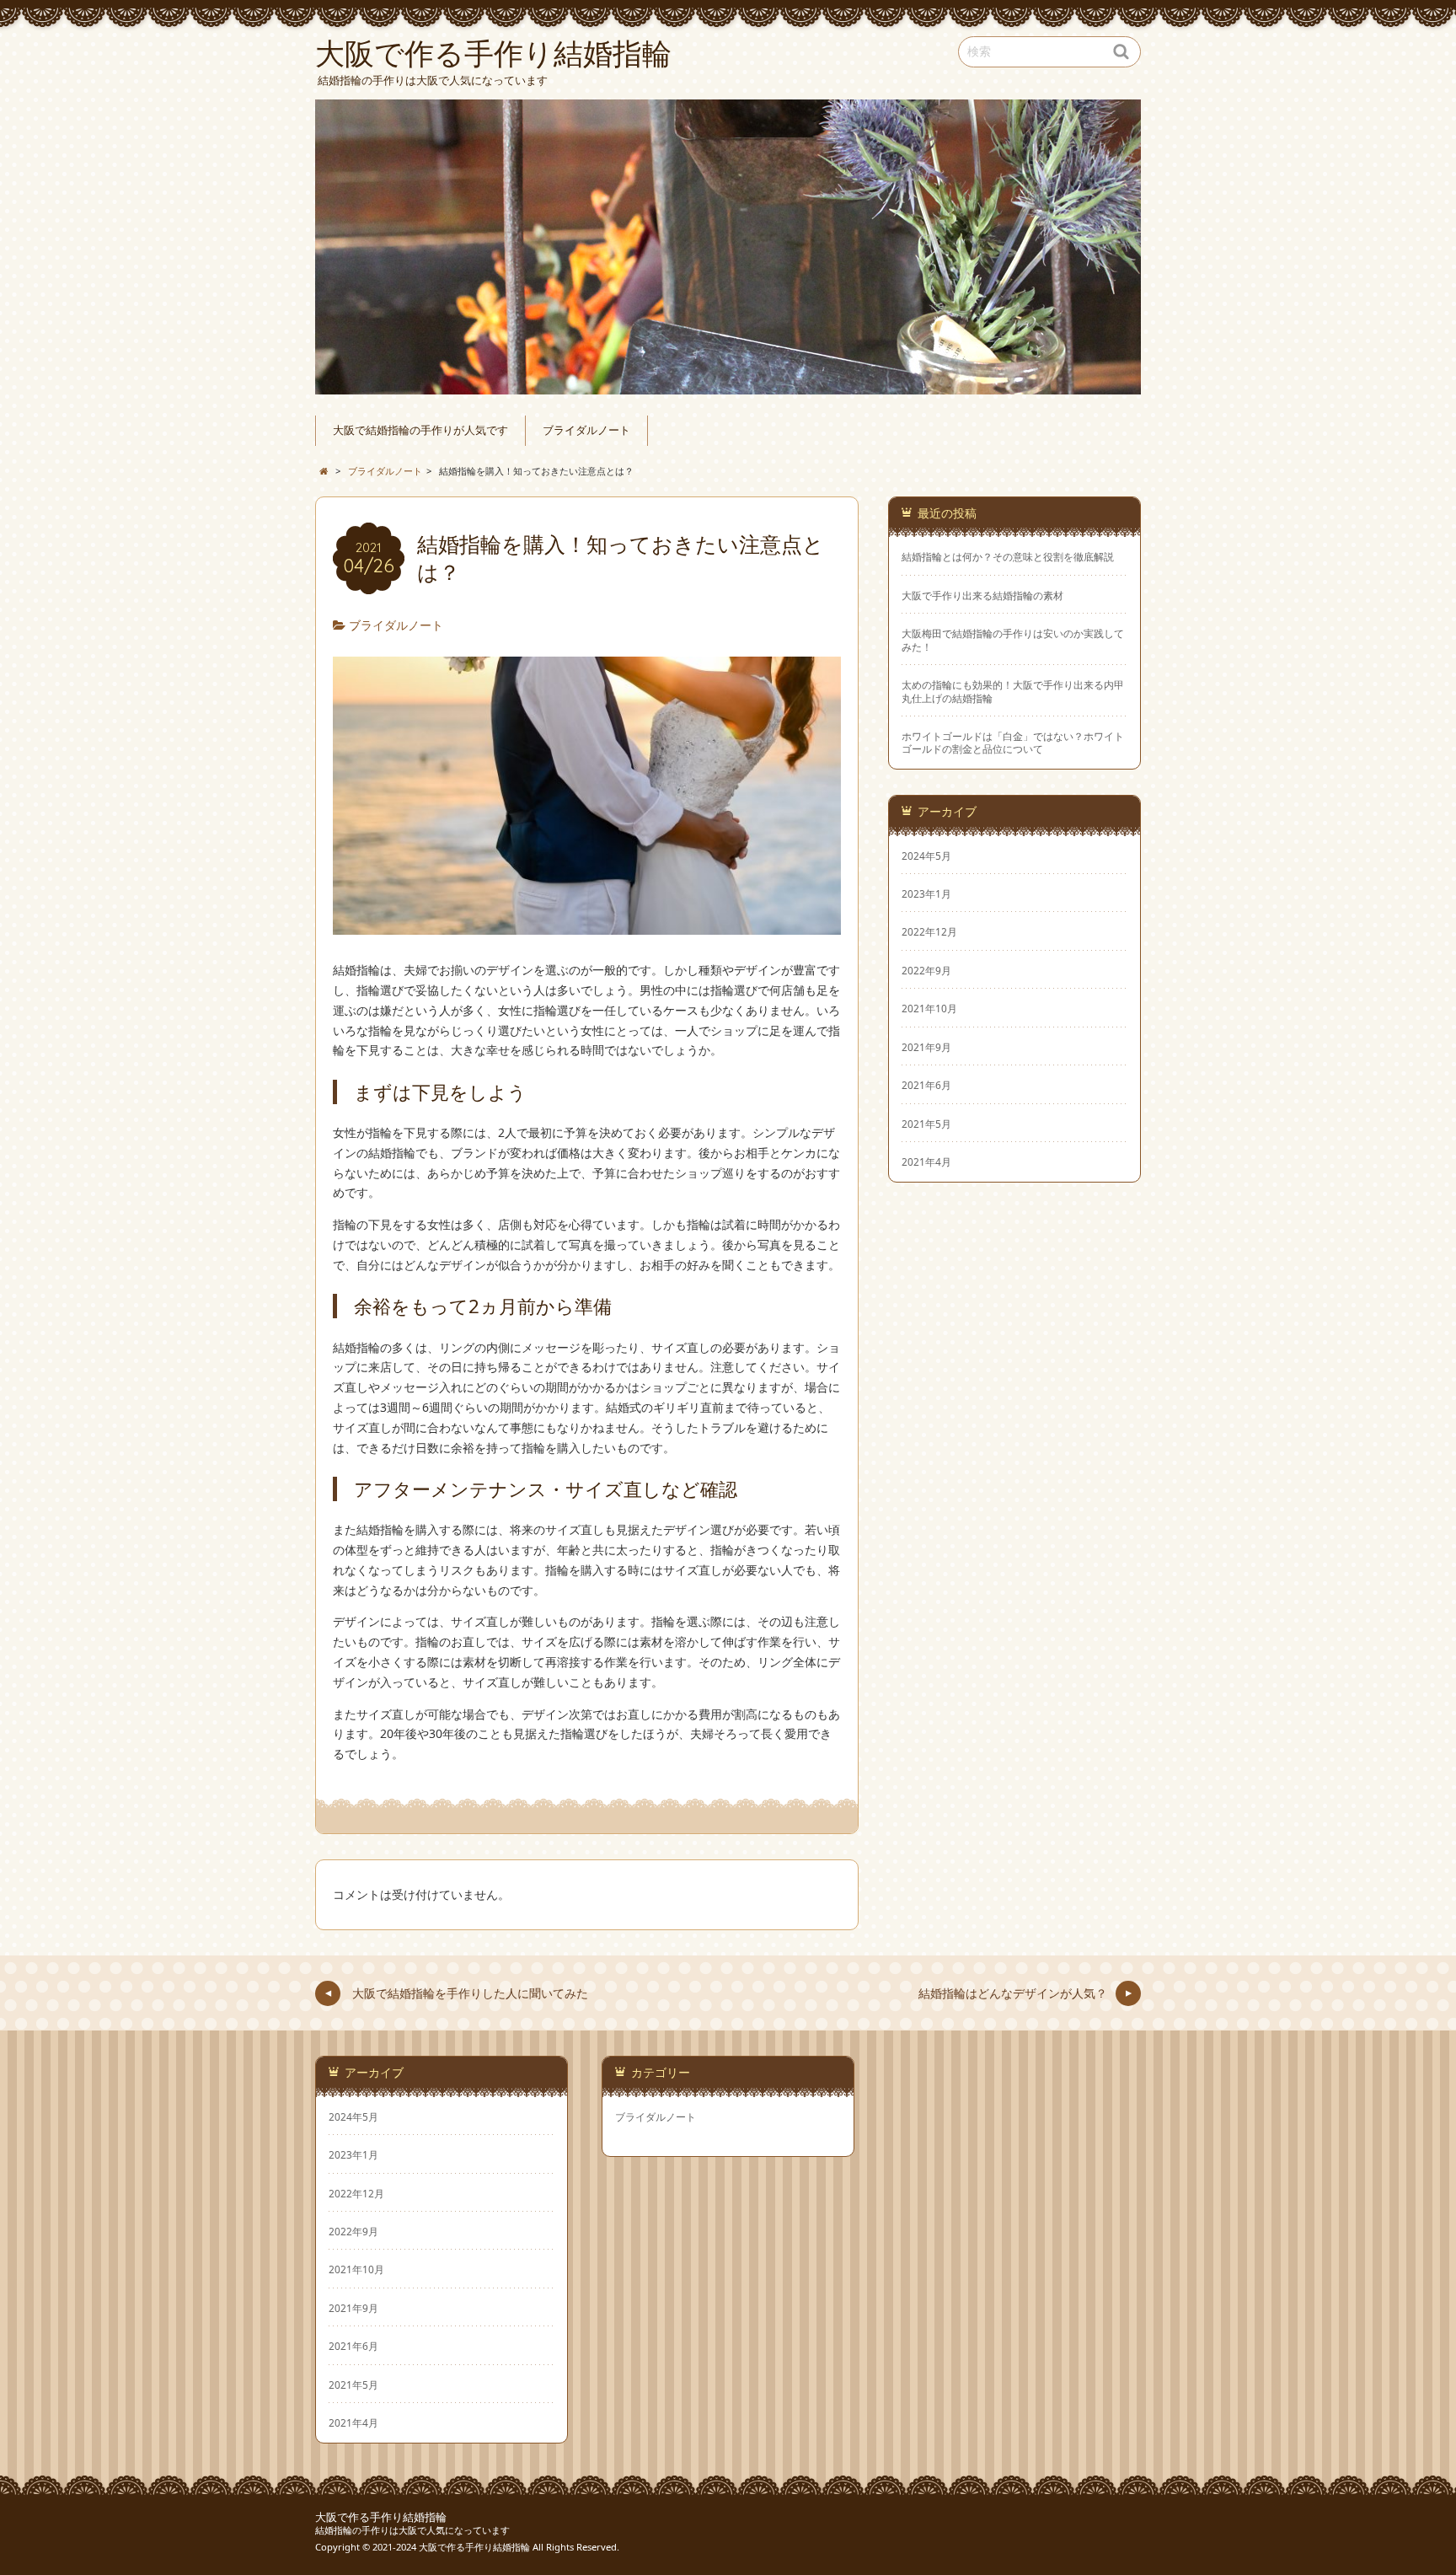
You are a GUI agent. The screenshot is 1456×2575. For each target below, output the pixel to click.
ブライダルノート (586, 430)
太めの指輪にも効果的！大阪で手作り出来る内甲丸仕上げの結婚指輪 (1013, 691)
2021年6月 (926, 1085)
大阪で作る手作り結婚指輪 (381, 2517)
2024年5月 (926, 856)
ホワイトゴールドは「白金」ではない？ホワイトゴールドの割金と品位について (1013, 743)
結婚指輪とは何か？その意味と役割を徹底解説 (1008, 557)
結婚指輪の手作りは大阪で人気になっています (412, 2530)
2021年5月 (926, 1124)
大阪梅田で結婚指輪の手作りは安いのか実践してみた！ (1013, 640)
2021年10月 (929, 1008)
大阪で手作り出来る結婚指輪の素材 (982, 595)
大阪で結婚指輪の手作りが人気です (420, 430)
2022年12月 (929, 931)
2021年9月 (926, 1047)
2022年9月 (926, 970)
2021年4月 (926, 1161)
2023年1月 (926, 893)
